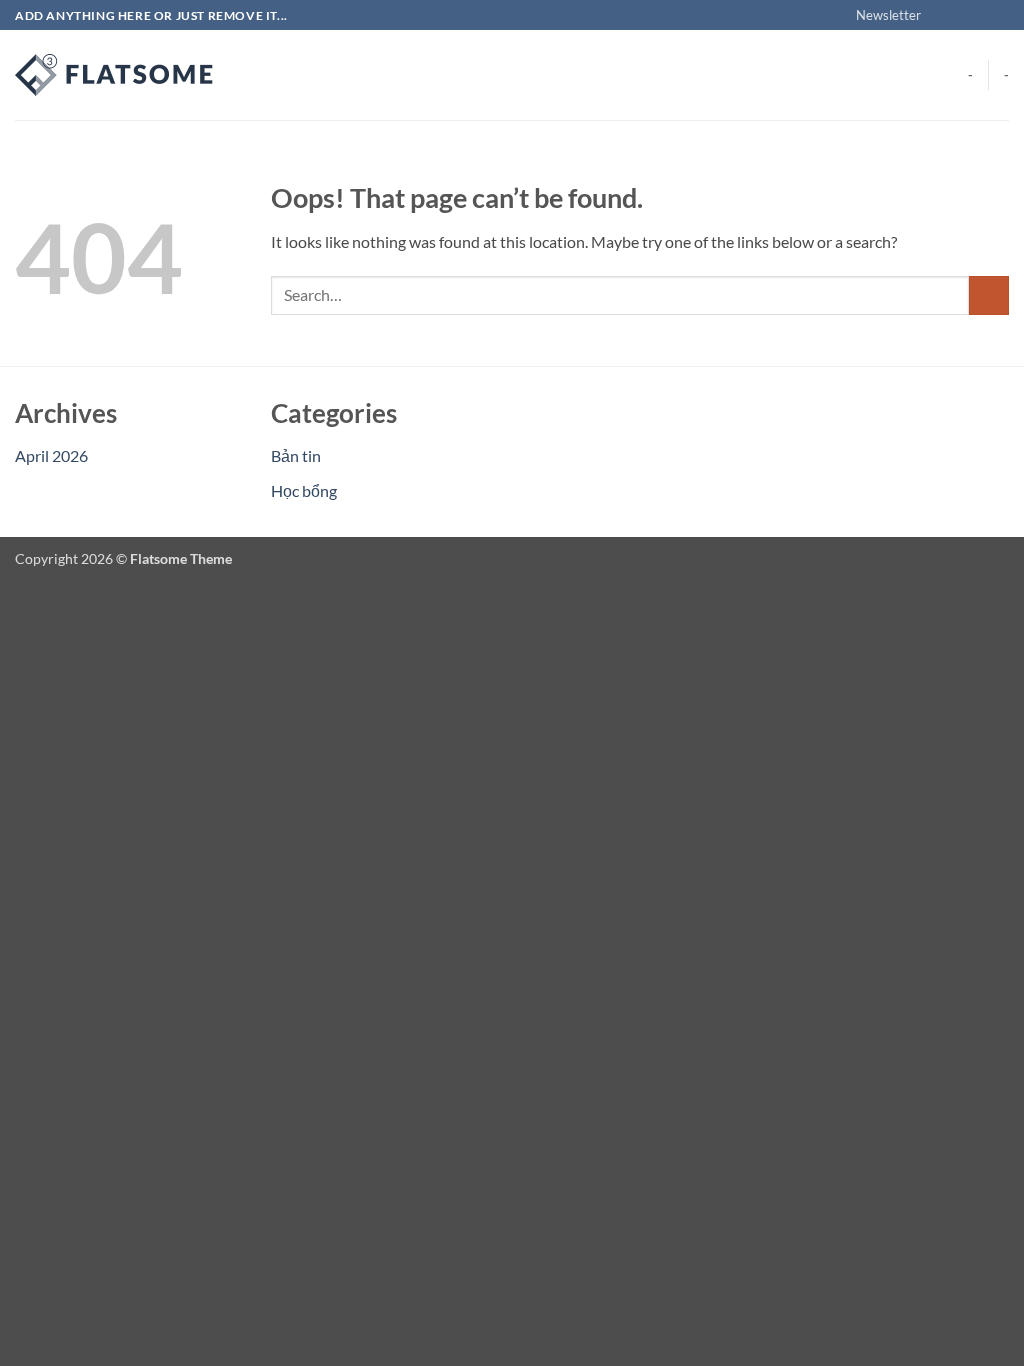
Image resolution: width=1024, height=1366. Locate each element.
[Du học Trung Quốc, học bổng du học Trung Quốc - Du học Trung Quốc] (115, 75)
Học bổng (304, 490)
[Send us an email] (999, 16)
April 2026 (51, 455)
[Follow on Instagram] (961, 16)
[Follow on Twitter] (980, 16)
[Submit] (989, 295)
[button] (879, 15)
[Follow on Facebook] (942, 16)
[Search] (252, 75)
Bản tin (296, 455)
